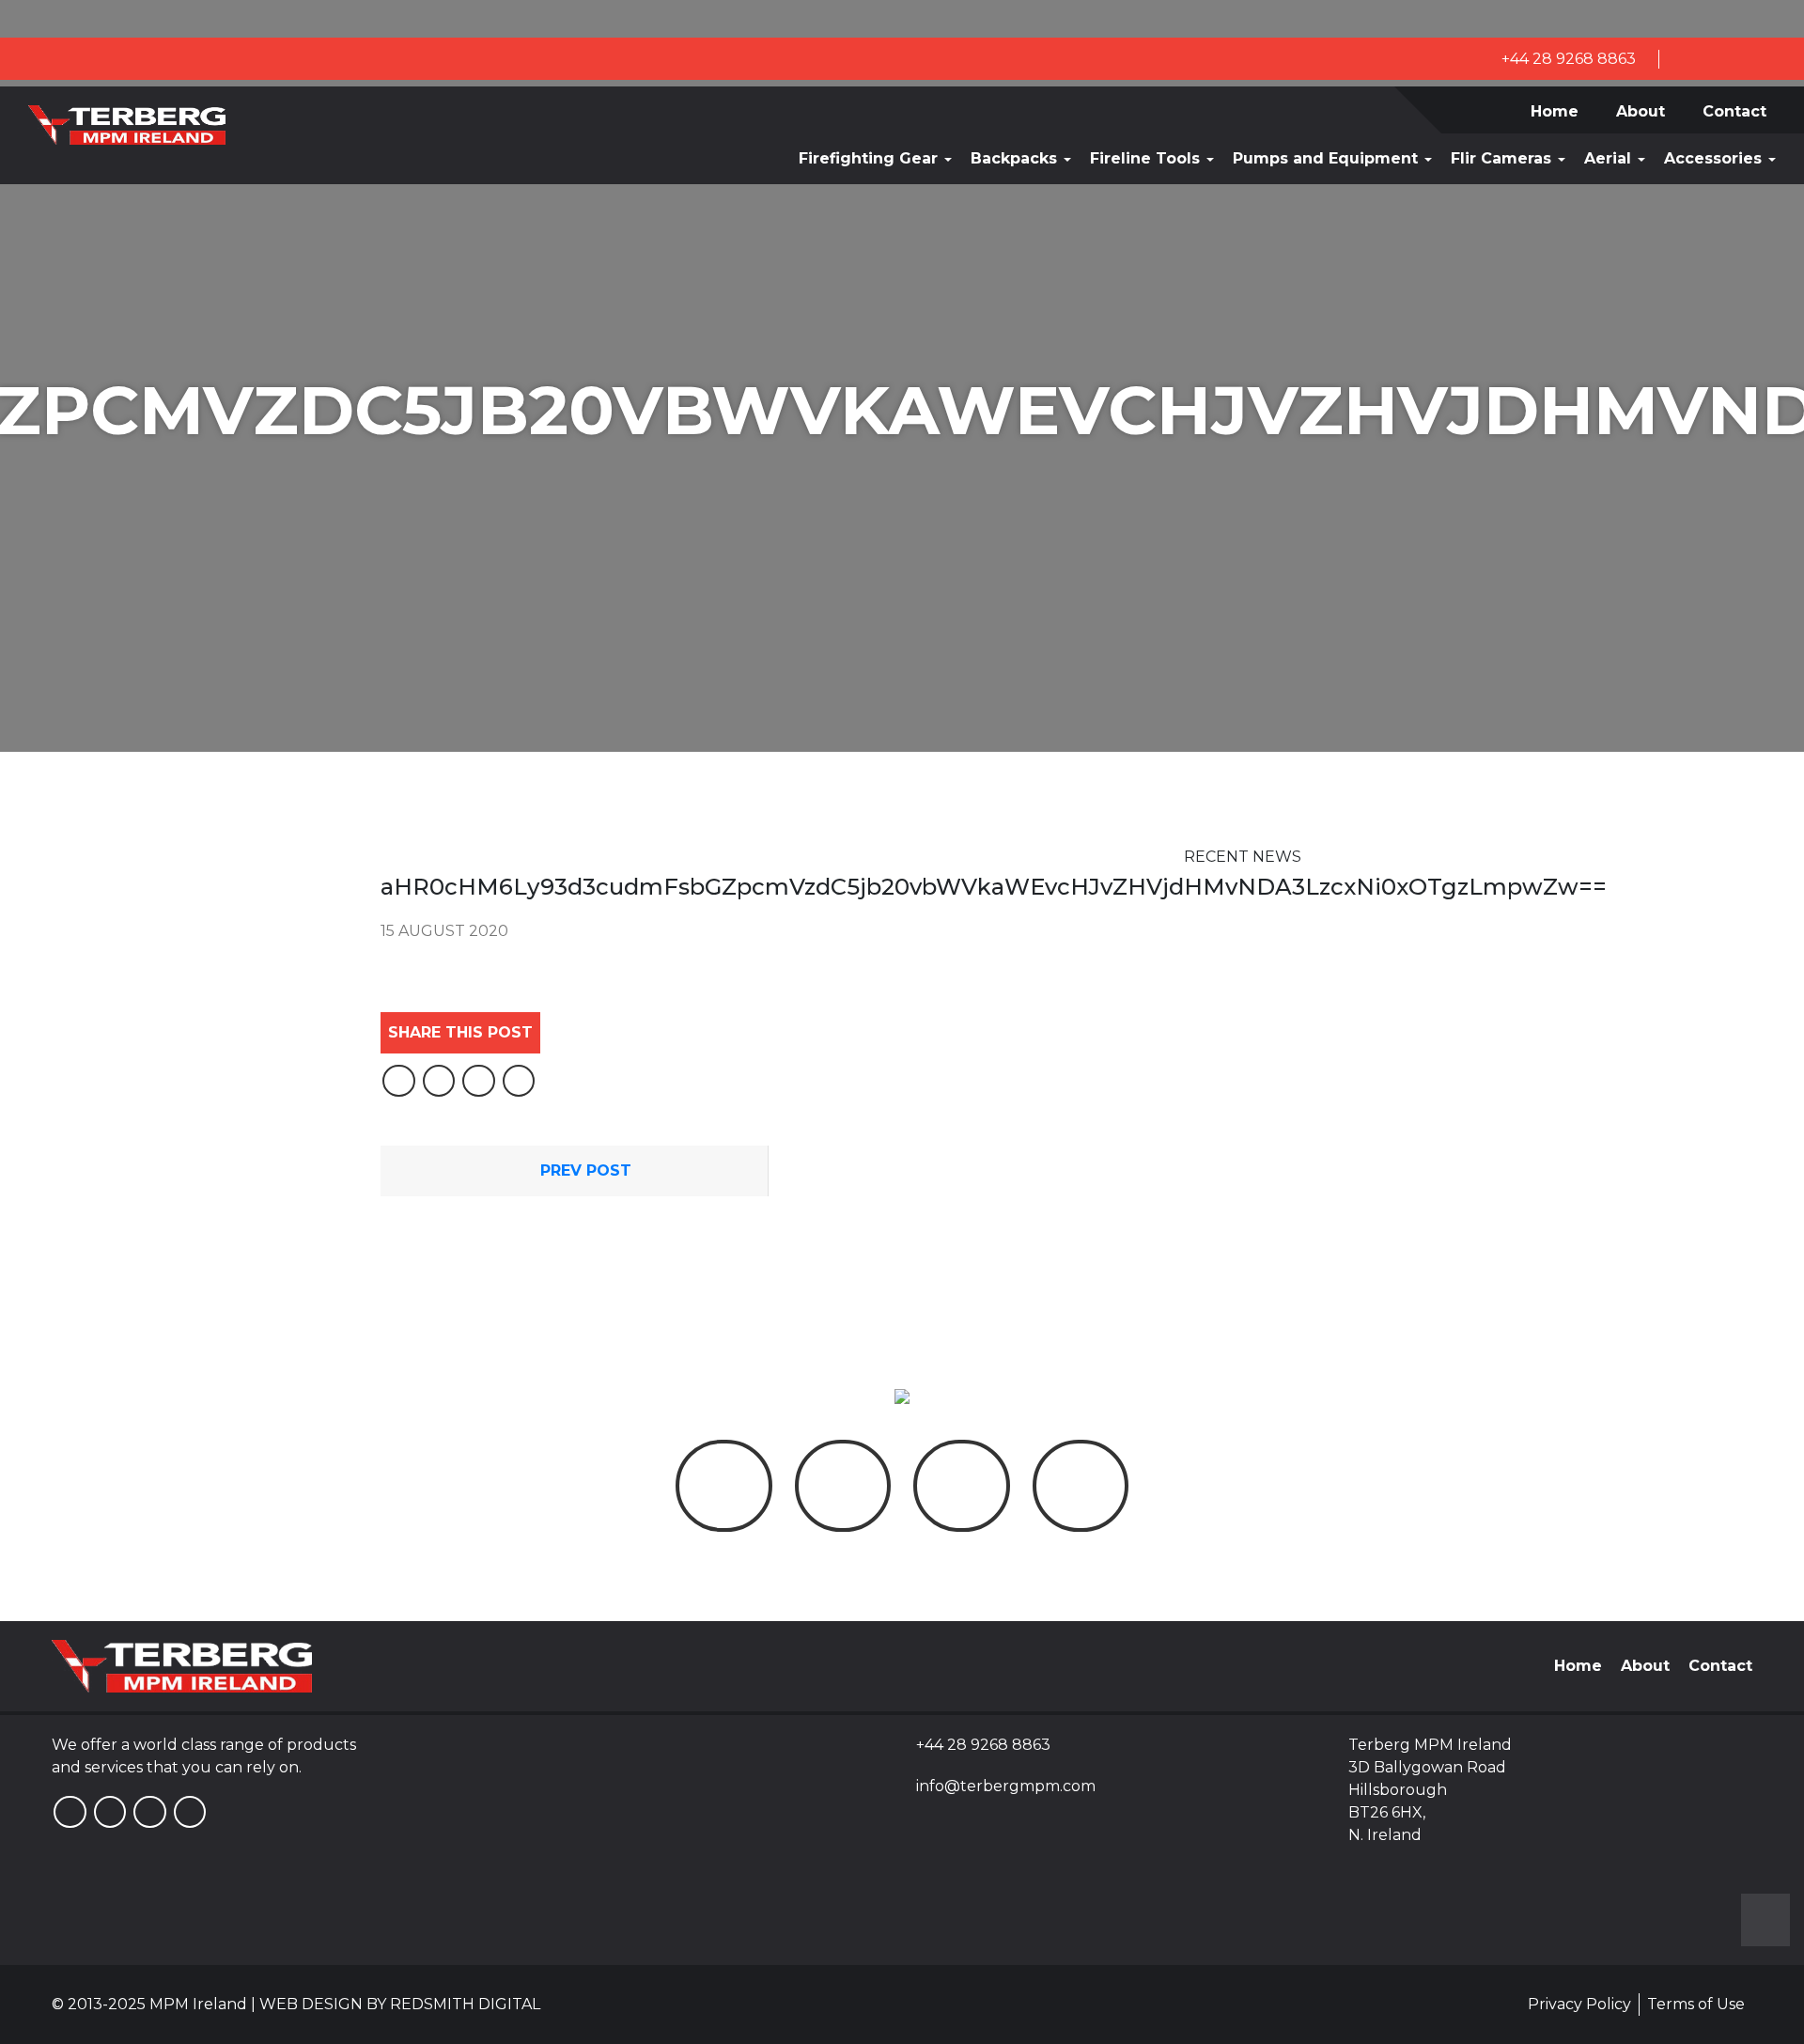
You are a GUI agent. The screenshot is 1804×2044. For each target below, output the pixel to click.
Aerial (1610, 158)
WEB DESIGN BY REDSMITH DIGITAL (400, 2004)
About (1641, 111)
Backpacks (1016, 158)
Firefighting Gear (871, 158)
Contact (1734, 111)
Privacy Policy (1579, 2004)
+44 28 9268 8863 (1567, 59)
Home (1555, 111)
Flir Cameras (1503, 158)
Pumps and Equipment (1328, 158)
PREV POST (583, 1170)
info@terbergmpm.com (1006, 1786)
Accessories (1715, 158)
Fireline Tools (1147, 158)
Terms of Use (1696, 2004)
